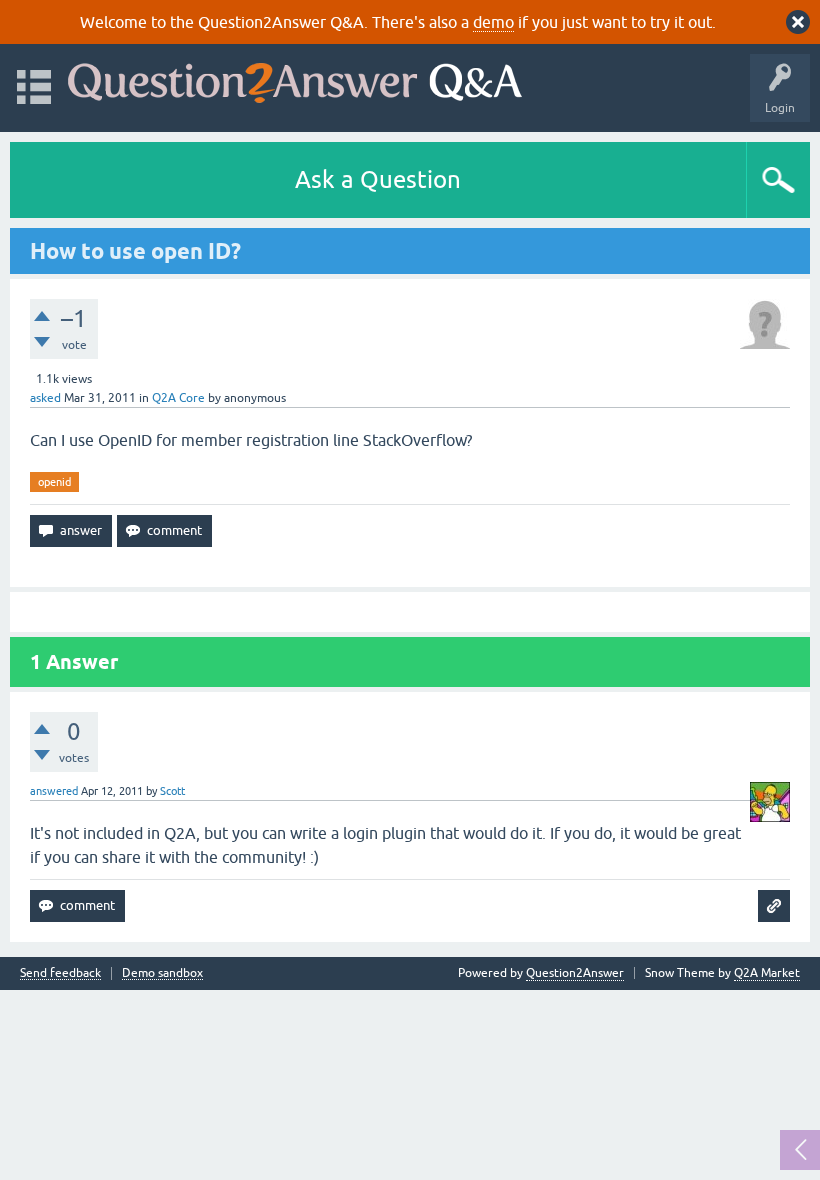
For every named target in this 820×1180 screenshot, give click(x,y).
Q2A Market (767, 973)
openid (54, 482)
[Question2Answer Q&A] (295, 78)
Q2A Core (178, 398)
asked (45, 398)
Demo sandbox (162, 973)
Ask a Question (378, 179)
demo (493, 22)
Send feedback (60, 973)
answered (54, 791)
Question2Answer (575, 973)
